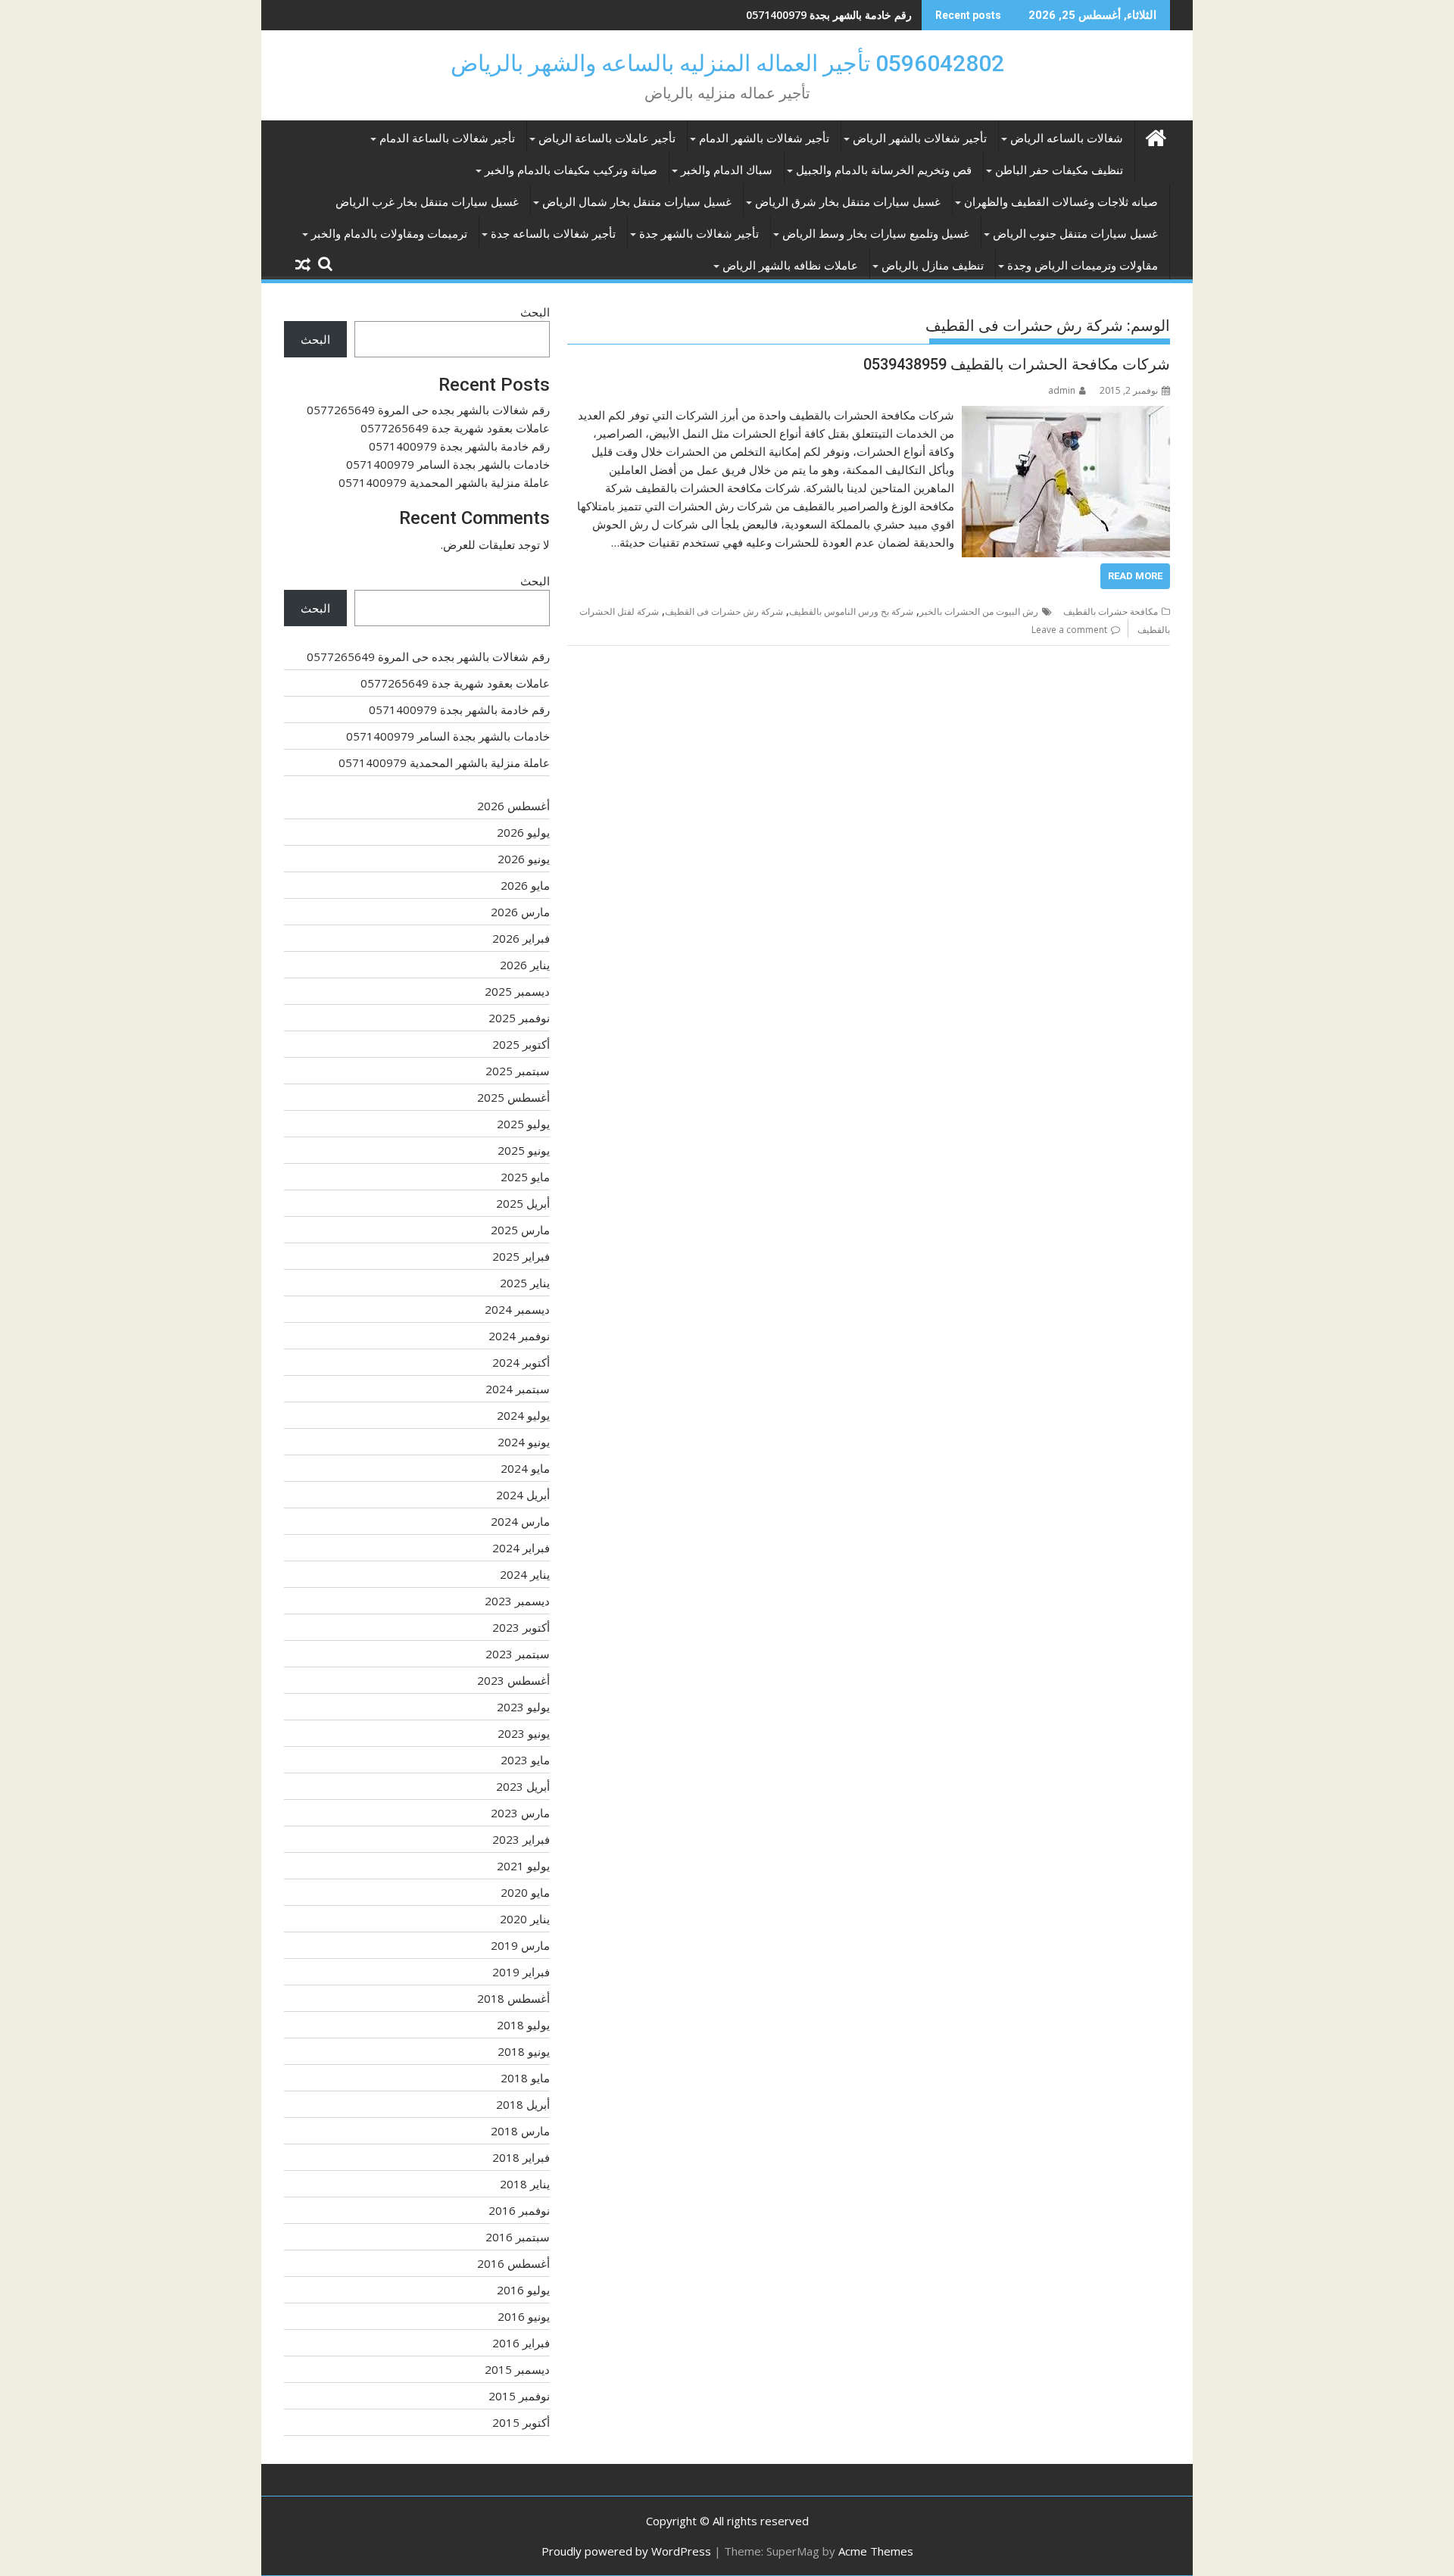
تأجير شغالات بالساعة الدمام (447, 139)
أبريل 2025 (523, 1203)
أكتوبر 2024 (521, 1362)
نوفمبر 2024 (519, 1336)
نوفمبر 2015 (519, 2396)
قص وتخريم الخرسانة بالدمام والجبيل (884, 170)
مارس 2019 (520, 1945)
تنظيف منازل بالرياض (933, 266)
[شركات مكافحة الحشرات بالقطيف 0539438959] (1066, 415)
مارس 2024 (520, 1521)
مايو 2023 (525, 1760)
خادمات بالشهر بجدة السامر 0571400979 (448, 464)
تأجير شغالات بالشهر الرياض (920, 139)
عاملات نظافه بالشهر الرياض (790, 266)
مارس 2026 (520, 912)
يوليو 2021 (523, 1866)
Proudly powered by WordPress (626, 2551)
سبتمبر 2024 (518, 1389)
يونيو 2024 (524, 1442)
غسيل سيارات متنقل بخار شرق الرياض (848, 202)
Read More (1135, 576)
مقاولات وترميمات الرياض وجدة (1083, 266)
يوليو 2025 (523, 1124)
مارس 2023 (520, 1813)
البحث (535, 312)
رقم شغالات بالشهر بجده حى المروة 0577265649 (428, 410)
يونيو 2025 (524, 1150)
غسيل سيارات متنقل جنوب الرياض (1075, 234)
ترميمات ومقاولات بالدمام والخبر (389, 234)
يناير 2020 (525, 1919)
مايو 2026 (525, 885)
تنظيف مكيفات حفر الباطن (1059, 170)
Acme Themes (876, 2551)
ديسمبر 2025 (517, 991)
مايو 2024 (525, 1468)
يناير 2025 (525, 1283)
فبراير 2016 (521, 2343)
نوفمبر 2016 (519, 2210)
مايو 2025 (525, 1177)
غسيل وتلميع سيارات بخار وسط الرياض (876, 234)
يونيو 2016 (524, 2316)
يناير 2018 (525, 2184)
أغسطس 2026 (513, 806)
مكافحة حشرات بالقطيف (1111, 611)
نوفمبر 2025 (519, 1018)
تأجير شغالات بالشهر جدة (699, 234)
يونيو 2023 (524, 1733)
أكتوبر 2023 (521, 1627)
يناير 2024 (525, 1574)
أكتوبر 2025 (521, 1044)
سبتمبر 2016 (518, 2237)
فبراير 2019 (521, 1972)
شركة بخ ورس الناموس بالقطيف (851, 611)
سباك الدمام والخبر (727, 170)
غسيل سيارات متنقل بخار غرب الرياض (427, 202)
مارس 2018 (520, 2131)
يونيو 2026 (524, 859)
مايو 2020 (525, 1892)
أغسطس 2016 (513, 2263)
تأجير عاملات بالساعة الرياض (607, 139)
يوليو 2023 (523, 1707)
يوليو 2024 (523, 1415)
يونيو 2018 (524, 2051)
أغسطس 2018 (513, 1998)
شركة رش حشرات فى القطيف (724, 611)
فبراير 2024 (521, 1548)
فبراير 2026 (521, 938)
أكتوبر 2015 (521, 2422)
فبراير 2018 (521, 2157)
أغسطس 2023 (513, 1680)
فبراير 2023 (521, 1839)
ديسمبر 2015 (517, 2369)
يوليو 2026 (523, 832)
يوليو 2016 (523, 2290)
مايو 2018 (525, 2078)
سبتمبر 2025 (518, 1071)
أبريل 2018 (523, 2104)
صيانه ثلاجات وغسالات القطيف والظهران (1061, 202)
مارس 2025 (520, 1230)
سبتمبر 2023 (518, 1654)
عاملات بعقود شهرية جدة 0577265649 (455, 428)
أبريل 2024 (523, 1495)
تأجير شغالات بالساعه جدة (553, 234)
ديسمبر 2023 (517, 1601)
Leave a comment (1069, 630)
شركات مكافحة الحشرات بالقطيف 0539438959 (1017, 364)
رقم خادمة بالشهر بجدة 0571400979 (829, 15)
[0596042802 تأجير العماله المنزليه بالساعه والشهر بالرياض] (1155, 136)
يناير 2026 (525, 965)
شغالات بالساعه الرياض (1067, 139)
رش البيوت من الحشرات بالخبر (979, 611)
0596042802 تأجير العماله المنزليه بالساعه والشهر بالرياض (727, 63)
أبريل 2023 (523, 1786)
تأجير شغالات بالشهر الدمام (764, 139)
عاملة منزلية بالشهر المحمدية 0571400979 (444, 482)
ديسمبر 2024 (517, 1309)
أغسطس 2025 (513, 1097)
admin (1062, 390)
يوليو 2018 (523, 2025)
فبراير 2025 (521, 1256)
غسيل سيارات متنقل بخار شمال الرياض (637, 202)
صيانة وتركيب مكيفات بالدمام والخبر (571, 170)
